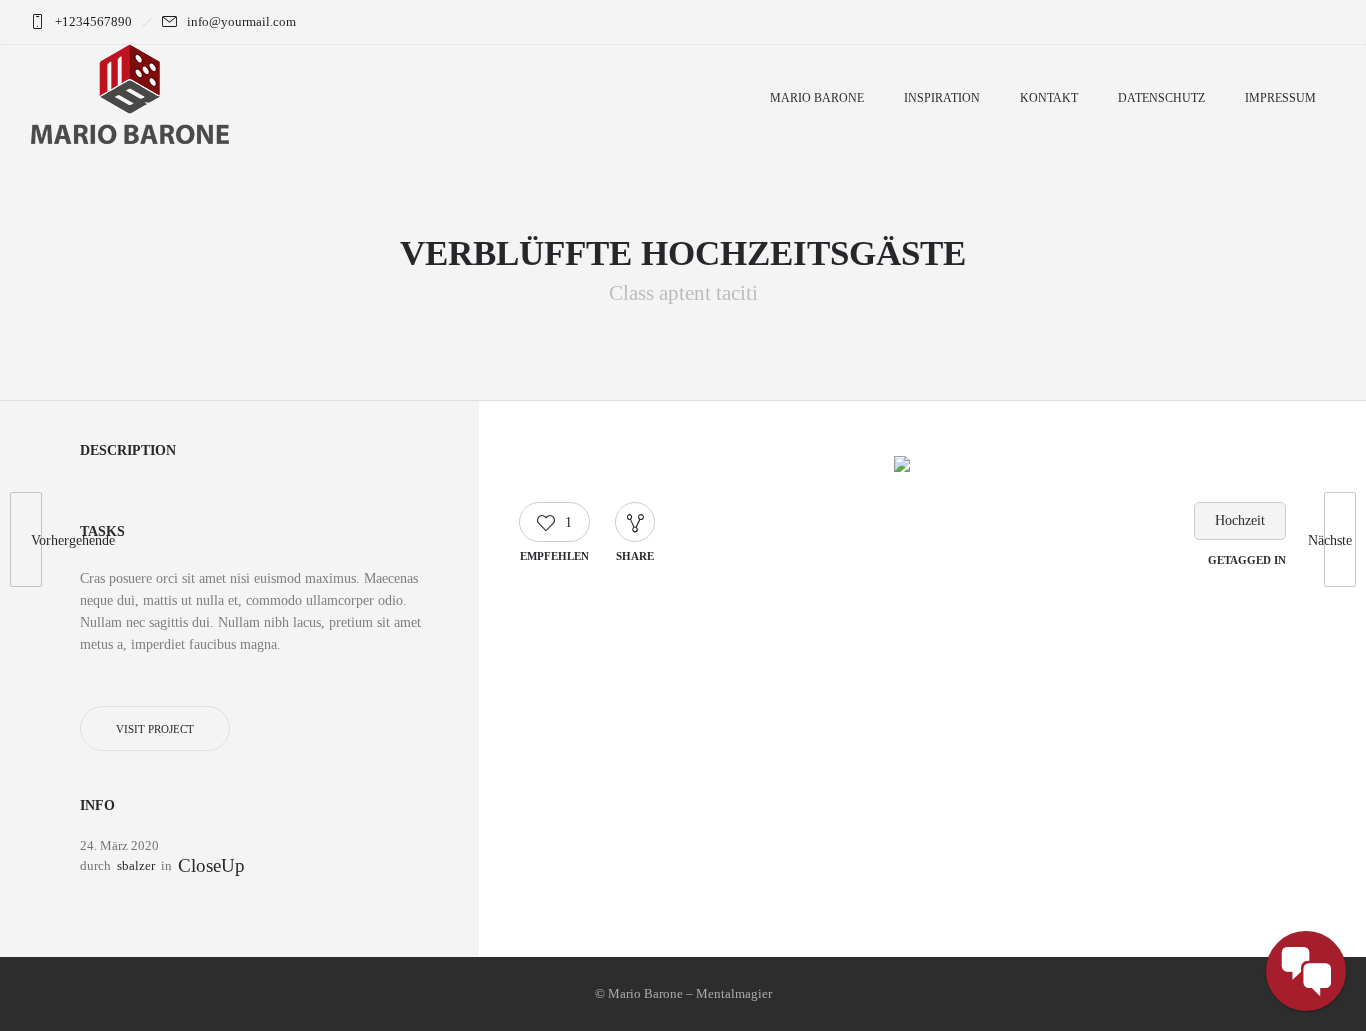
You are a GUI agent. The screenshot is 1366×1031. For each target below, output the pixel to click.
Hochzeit (1240, 520)
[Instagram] (1314, 22)
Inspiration (942, 98)
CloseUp (211, 866)
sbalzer (136, 865)
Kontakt (1049, 98)
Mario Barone (817, 98)
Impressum (1280, 98)
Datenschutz (1161, 98)
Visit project (155, 729)
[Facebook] (1270, 22)
